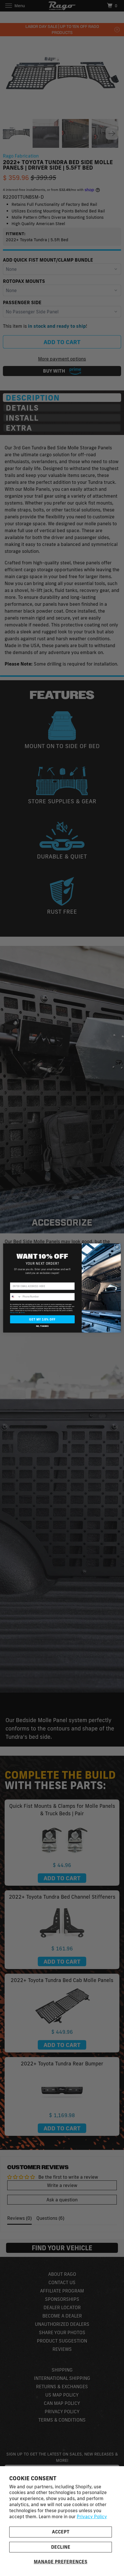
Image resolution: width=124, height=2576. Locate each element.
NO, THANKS (42, 1326)
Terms (23, 1313)
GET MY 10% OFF (42, 1319)
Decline (61, 2547)
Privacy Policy (92, 2516)
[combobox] (16, 1297)
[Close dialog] (117, 1247)
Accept (61, 2532)
